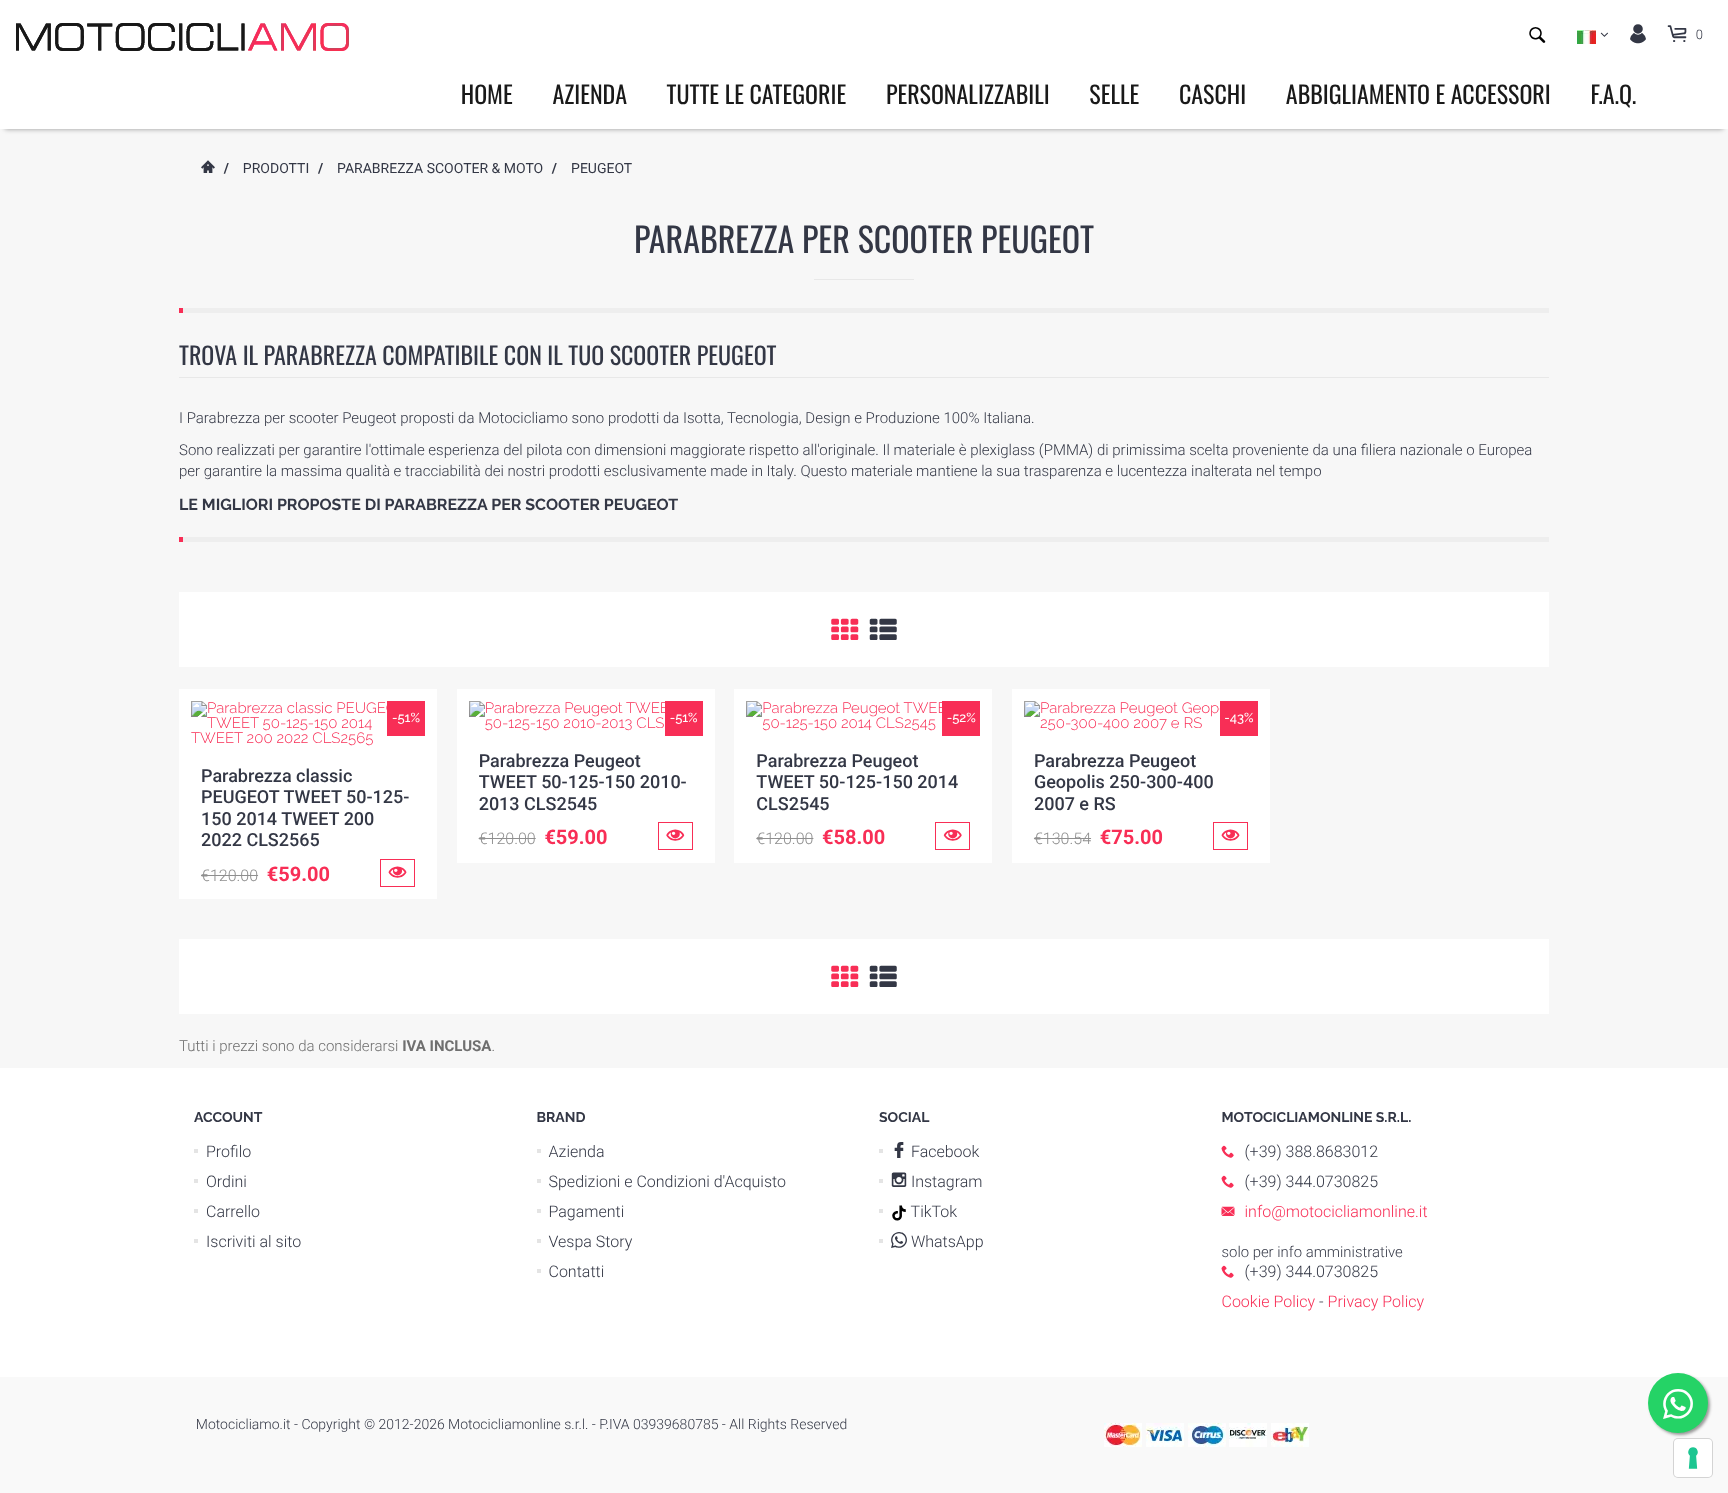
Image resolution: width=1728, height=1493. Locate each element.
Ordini (226, 1181)
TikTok (932, 1211)
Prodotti (276, 169)
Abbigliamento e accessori (1418, 93)
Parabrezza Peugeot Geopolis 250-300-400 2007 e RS (1124, 783)
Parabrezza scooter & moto (440, 169)
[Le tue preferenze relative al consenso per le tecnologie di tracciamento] (1693, 1458)
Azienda (589, 93)
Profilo (228, 1151)
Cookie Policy (1269, 1301)
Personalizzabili (968, 93)
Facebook (943, 1151)
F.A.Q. (1613, 93)
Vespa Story (591, 1241)
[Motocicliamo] (182, 36)
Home (487, 93)
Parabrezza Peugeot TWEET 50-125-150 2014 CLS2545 (857, 783)
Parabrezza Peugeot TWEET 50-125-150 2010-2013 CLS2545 (583, 783)
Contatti (577, 1271)
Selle (1114, 93)
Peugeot (601, 169)
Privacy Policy (1376, 1301)
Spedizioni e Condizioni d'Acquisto (668, 1181)
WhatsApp (945, 1241)
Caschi (1212, 93)
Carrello (233, 1211)
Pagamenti (587, 1211)
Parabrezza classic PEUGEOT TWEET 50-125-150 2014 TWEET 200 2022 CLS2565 (305, 809)
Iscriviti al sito (253, 1241)
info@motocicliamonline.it (1336, 1211)
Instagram (945, 1181)
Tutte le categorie (757, 93)
